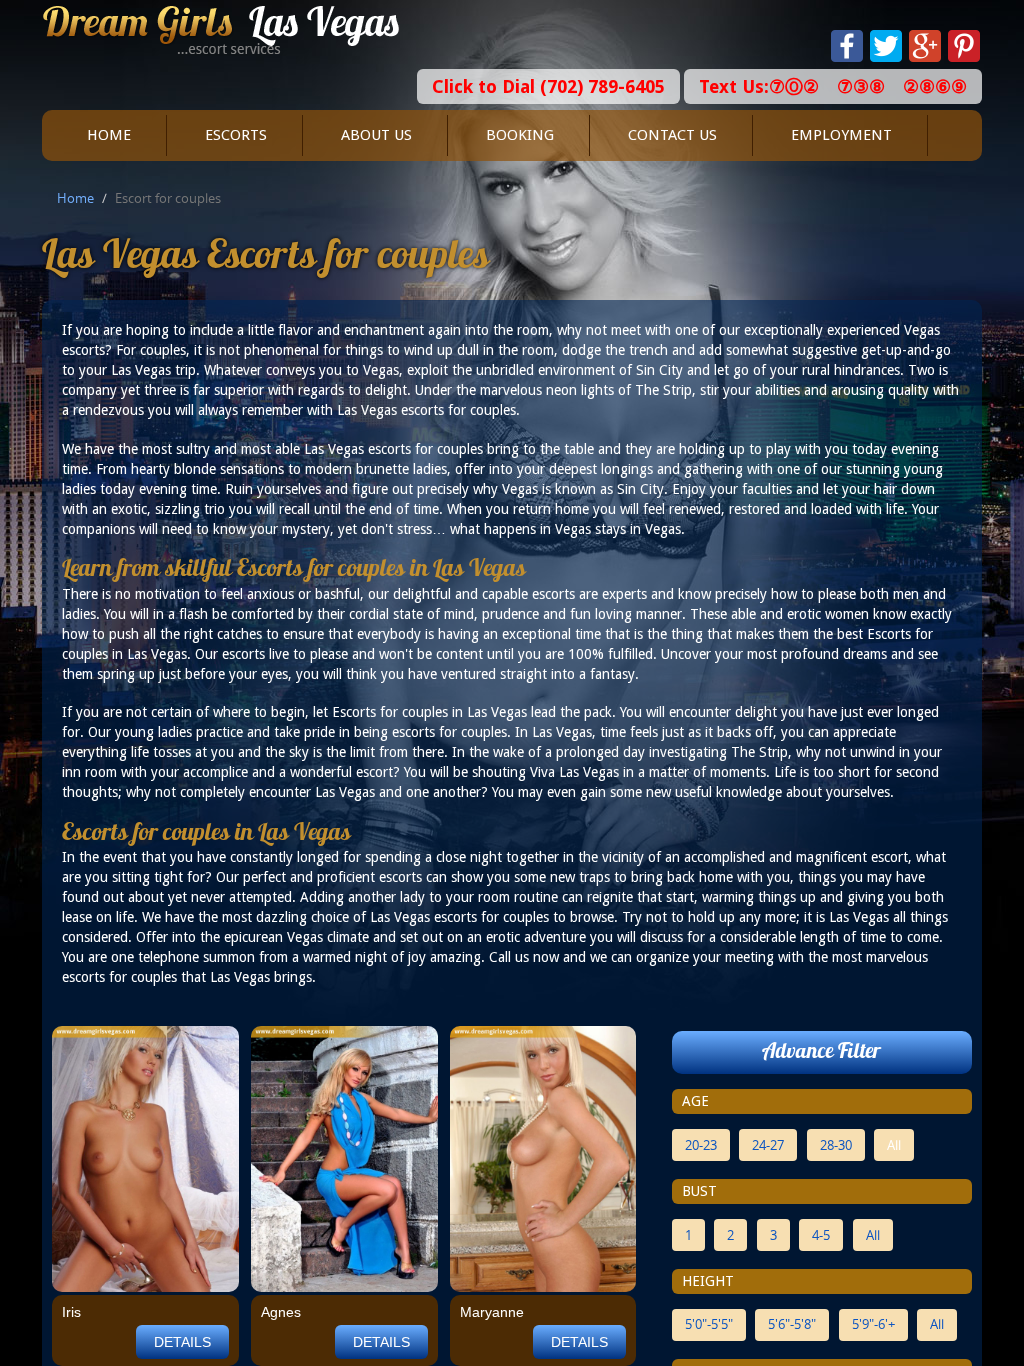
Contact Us (672, 135)
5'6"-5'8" (792, 1324)
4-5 (821, 1235)
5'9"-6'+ (873, 1324)
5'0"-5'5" (709, 1324)
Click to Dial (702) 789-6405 (548, 86)
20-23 (701, 1145)
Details (182, 1342)
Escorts (236, 135)
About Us (376, 135)
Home (109, 135)
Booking (520, 135)
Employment (841, 135)
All (894, 1145)
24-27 (768, 1145)
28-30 (836, 1145)
